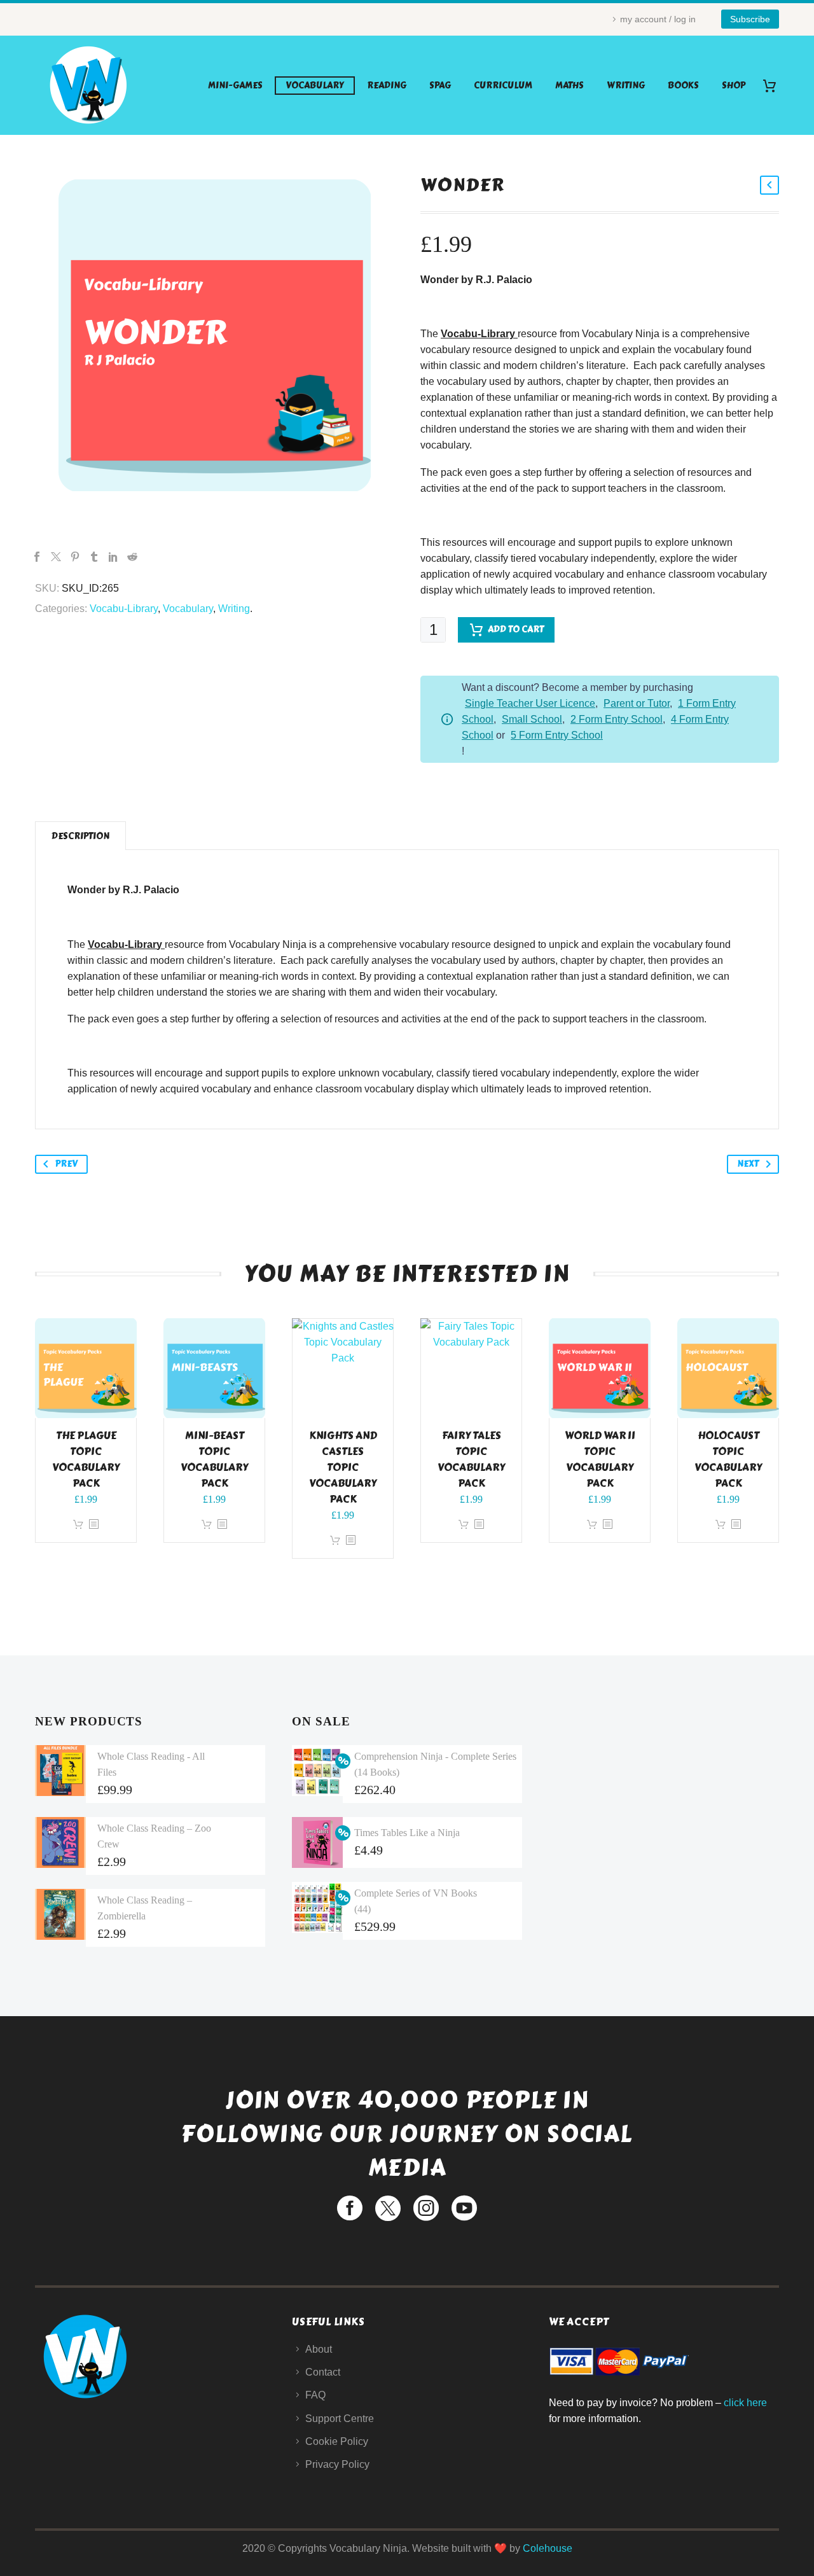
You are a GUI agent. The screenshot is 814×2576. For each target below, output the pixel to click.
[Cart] (774, 86)
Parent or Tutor (637, 703)
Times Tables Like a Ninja (407, 1833)
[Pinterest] (75, 557)
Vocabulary (315, 86)
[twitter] (388, 2208)
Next (748, 1164)
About (319, 2349)
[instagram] (426, 2208)
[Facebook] (37, 557)
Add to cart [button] (78, 1525)
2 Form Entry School (617, 719)
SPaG (440, 86)
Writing (626, 86)
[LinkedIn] (113, 557)
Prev (66, 1164)
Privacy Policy (337, 2464)
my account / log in (658, 19)
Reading (387, 86)
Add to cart (516, 630)
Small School (532, 719)
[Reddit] (132, 557)
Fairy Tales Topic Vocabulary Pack (471, 1459)
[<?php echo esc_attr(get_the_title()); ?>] (93, 1525)
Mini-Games (235, 86)
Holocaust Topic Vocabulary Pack (728, 1459)
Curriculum (503, 86)
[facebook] (350, 2208)
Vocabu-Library (124, 609)
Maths (569, 86)
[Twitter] (56, 557)
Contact (323, 2372)
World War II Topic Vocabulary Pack (600, 1459)
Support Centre (340, 2419)
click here (745, 2403)
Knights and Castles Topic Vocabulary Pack (343, 1467)
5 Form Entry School (557, 735)
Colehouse (548, 2548)
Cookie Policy (337, 2441)
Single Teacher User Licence (530, 703)
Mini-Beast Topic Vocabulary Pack (214, 1459)
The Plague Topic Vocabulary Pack (86, 1459)
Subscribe (750, 19)
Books (683, 86)
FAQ (315, 2395)
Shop (734, 86)
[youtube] (464, 2208)
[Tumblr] (94, 557)
